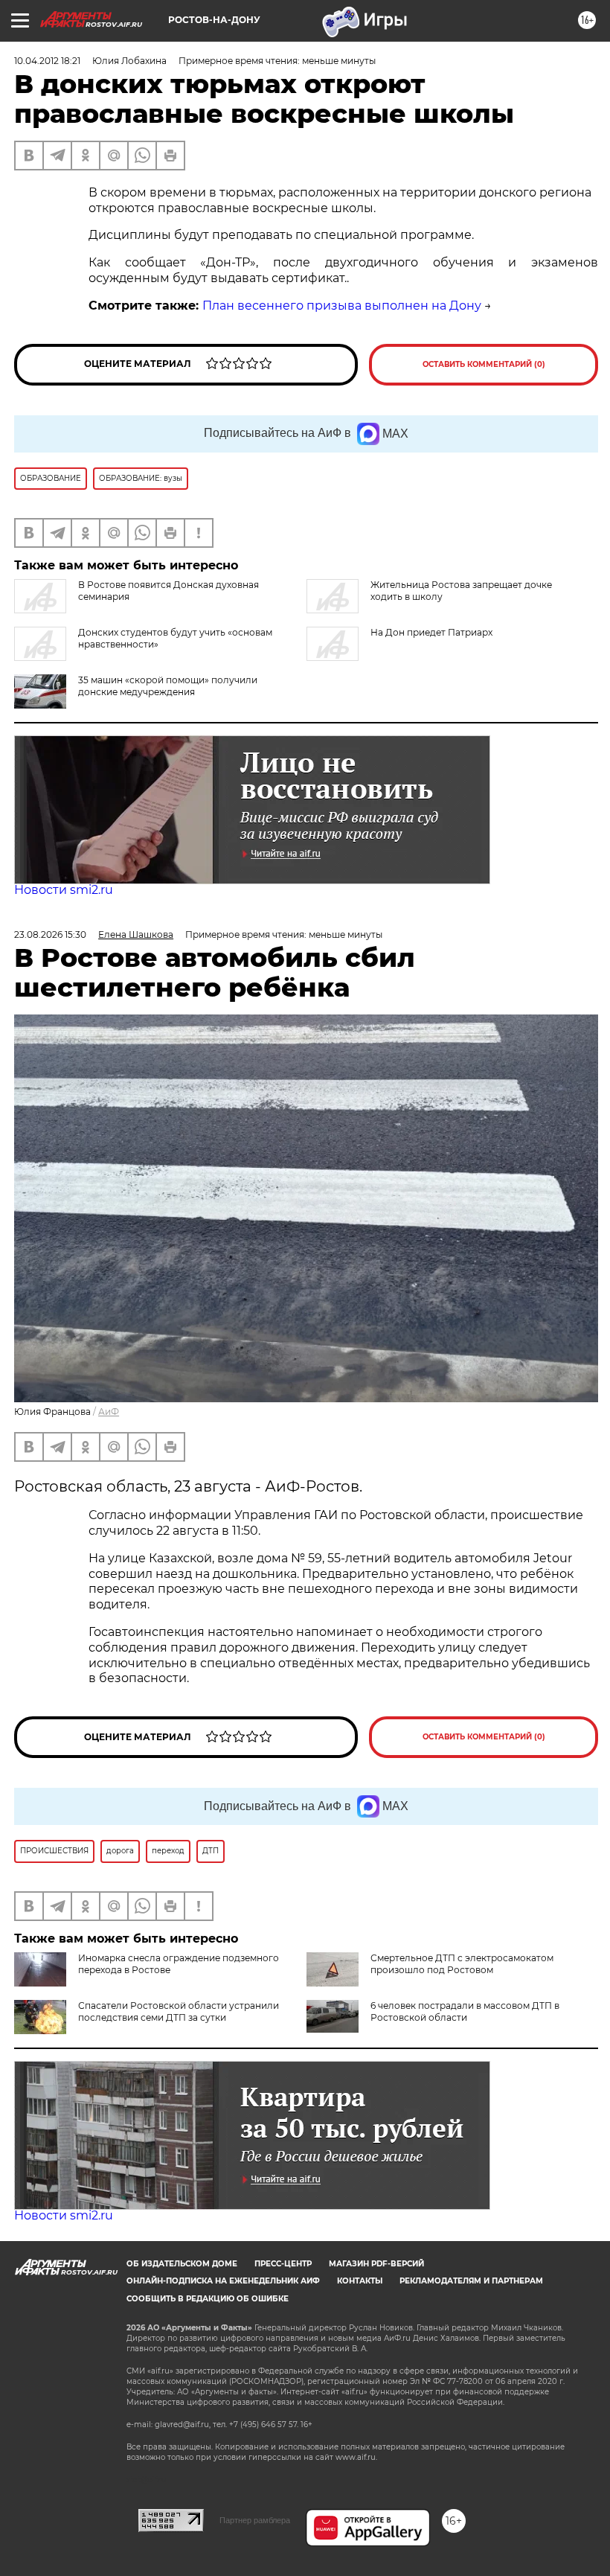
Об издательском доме (182, 2264)
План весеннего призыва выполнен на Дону (342, 306)
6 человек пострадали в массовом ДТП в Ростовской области (465, 2011)
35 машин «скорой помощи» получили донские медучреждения (168, 686)
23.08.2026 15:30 (50, 934)
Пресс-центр (283, 2264)
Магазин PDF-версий (376, 2264)
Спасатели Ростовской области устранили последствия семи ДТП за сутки (179, 2011)
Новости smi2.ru (64, 890)
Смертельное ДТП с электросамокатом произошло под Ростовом (462, 1964)
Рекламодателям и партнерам (471, 2281)
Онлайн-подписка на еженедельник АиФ (223, 2281)
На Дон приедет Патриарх (431, 632)
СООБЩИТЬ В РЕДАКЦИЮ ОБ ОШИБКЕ (208, 2299)
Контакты (360, 2281)
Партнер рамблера (255, 2520)
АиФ (109, 1412)
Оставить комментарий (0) (484, 364)
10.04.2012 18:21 (47, 61)
